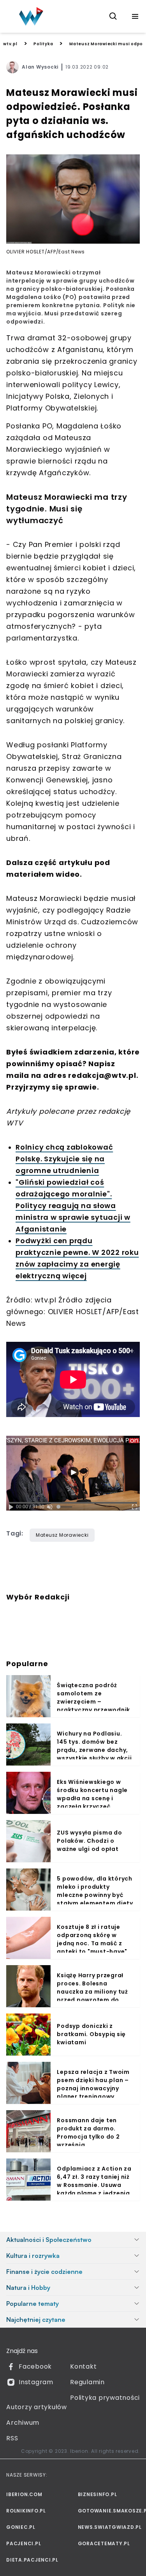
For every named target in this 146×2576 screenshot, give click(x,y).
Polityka (43, 44)
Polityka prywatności (105, 2398)
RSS (12, 2438)
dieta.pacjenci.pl (32, 2560)
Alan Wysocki (40, 67)
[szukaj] (113, 16)
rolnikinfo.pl (26, 2511)
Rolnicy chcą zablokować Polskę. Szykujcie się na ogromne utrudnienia (64, 1159)
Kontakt (83, 2366)
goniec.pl (21, 2527)
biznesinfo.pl (98, 2494)
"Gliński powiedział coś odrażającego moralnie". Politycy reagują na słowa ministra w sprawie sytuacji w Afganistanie (73, 1206)
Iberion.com (24, 2494)
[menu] (135, 16)
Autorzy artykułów (37, 2407)
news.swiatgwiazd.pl (109, 2527)
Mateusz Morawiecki (62, 1535)
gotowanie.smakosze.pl (109, 2511)
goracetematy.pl (104, 2543)
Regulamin (87, 2382)
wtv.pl (10, 44)
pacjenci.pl (24, 2543)
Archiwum (23, 2423)
